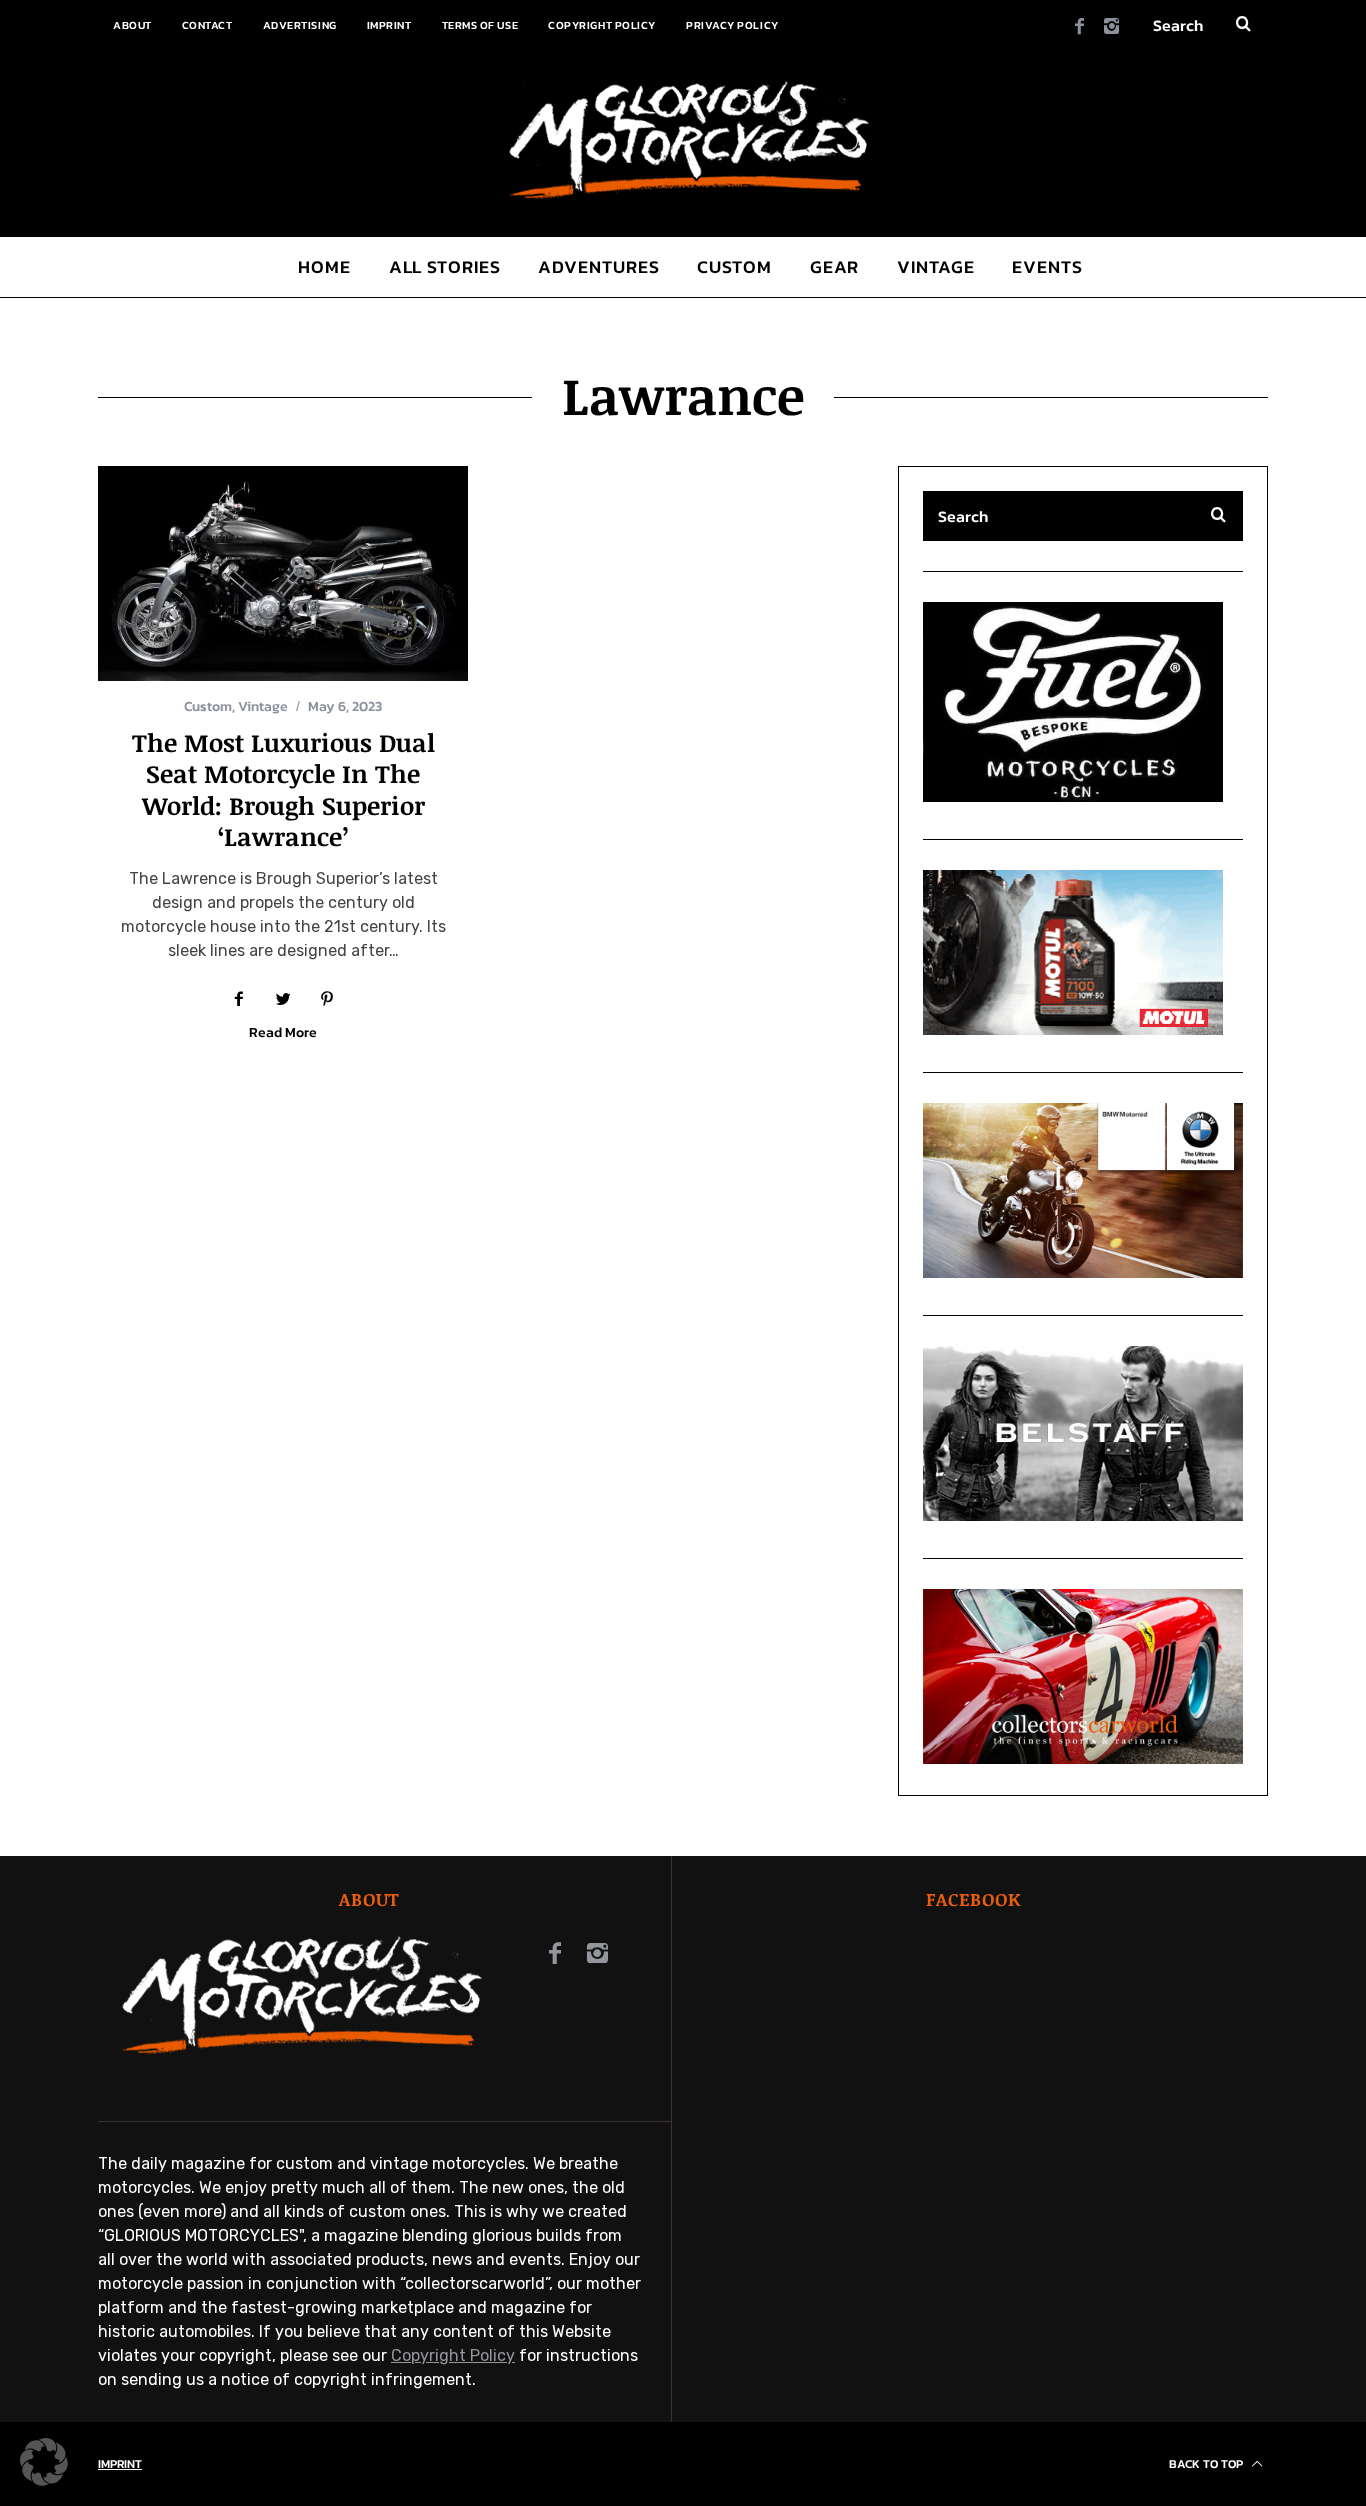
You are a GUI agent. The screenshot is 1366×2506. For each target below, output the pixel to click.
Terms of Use (480, 25)
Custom (208, 706)
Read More (283, 1034)
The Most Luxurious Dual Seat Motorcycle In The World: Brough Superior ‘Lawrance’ (283, 789)
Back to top (1207, 2464)
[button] (283, 573)
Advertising (300, 25)
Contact (207, 25)
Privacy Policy (732, 25)
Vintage (263, 706)
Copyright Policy (602, 25)
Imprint (389, 25)
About (132, 25)
